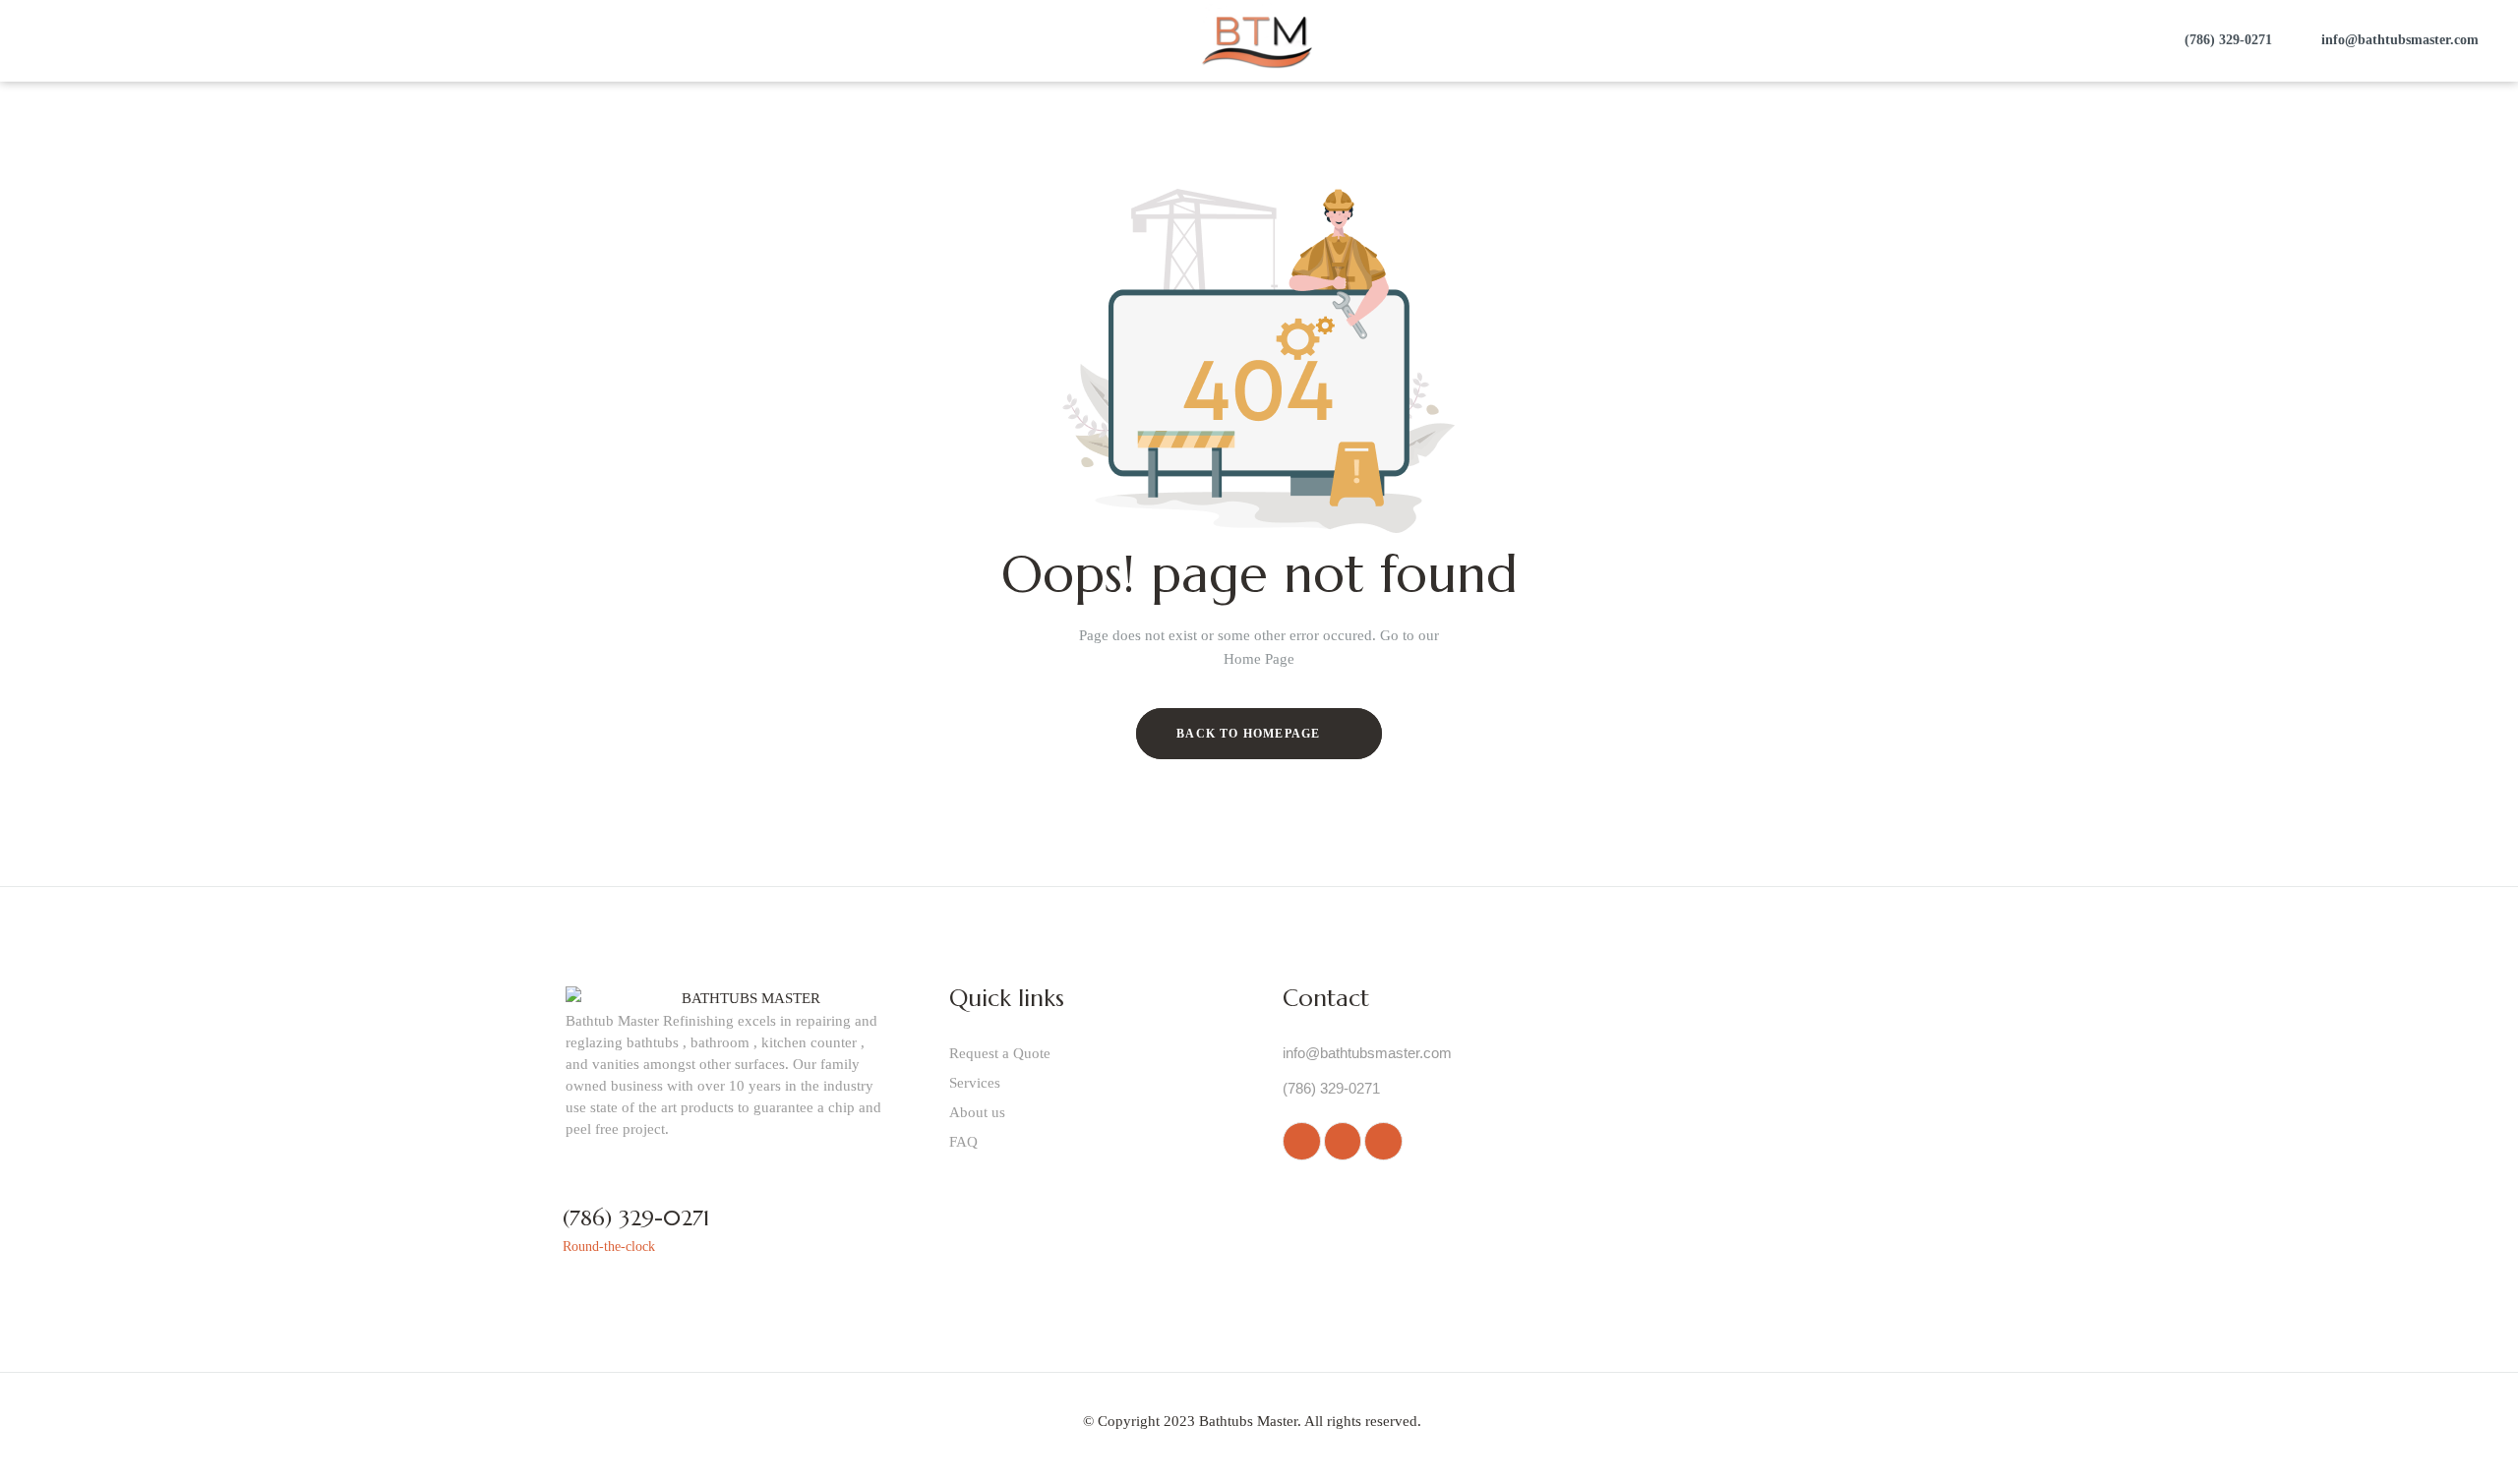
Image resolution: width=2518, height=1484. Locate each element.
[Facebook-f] (1383, 1141)
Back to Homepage (1250, 734)
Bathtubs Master (1248, 1421)
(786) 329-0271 (636, 1218)
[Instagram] (1343, 1141)
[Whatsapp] (1301, 1141)
